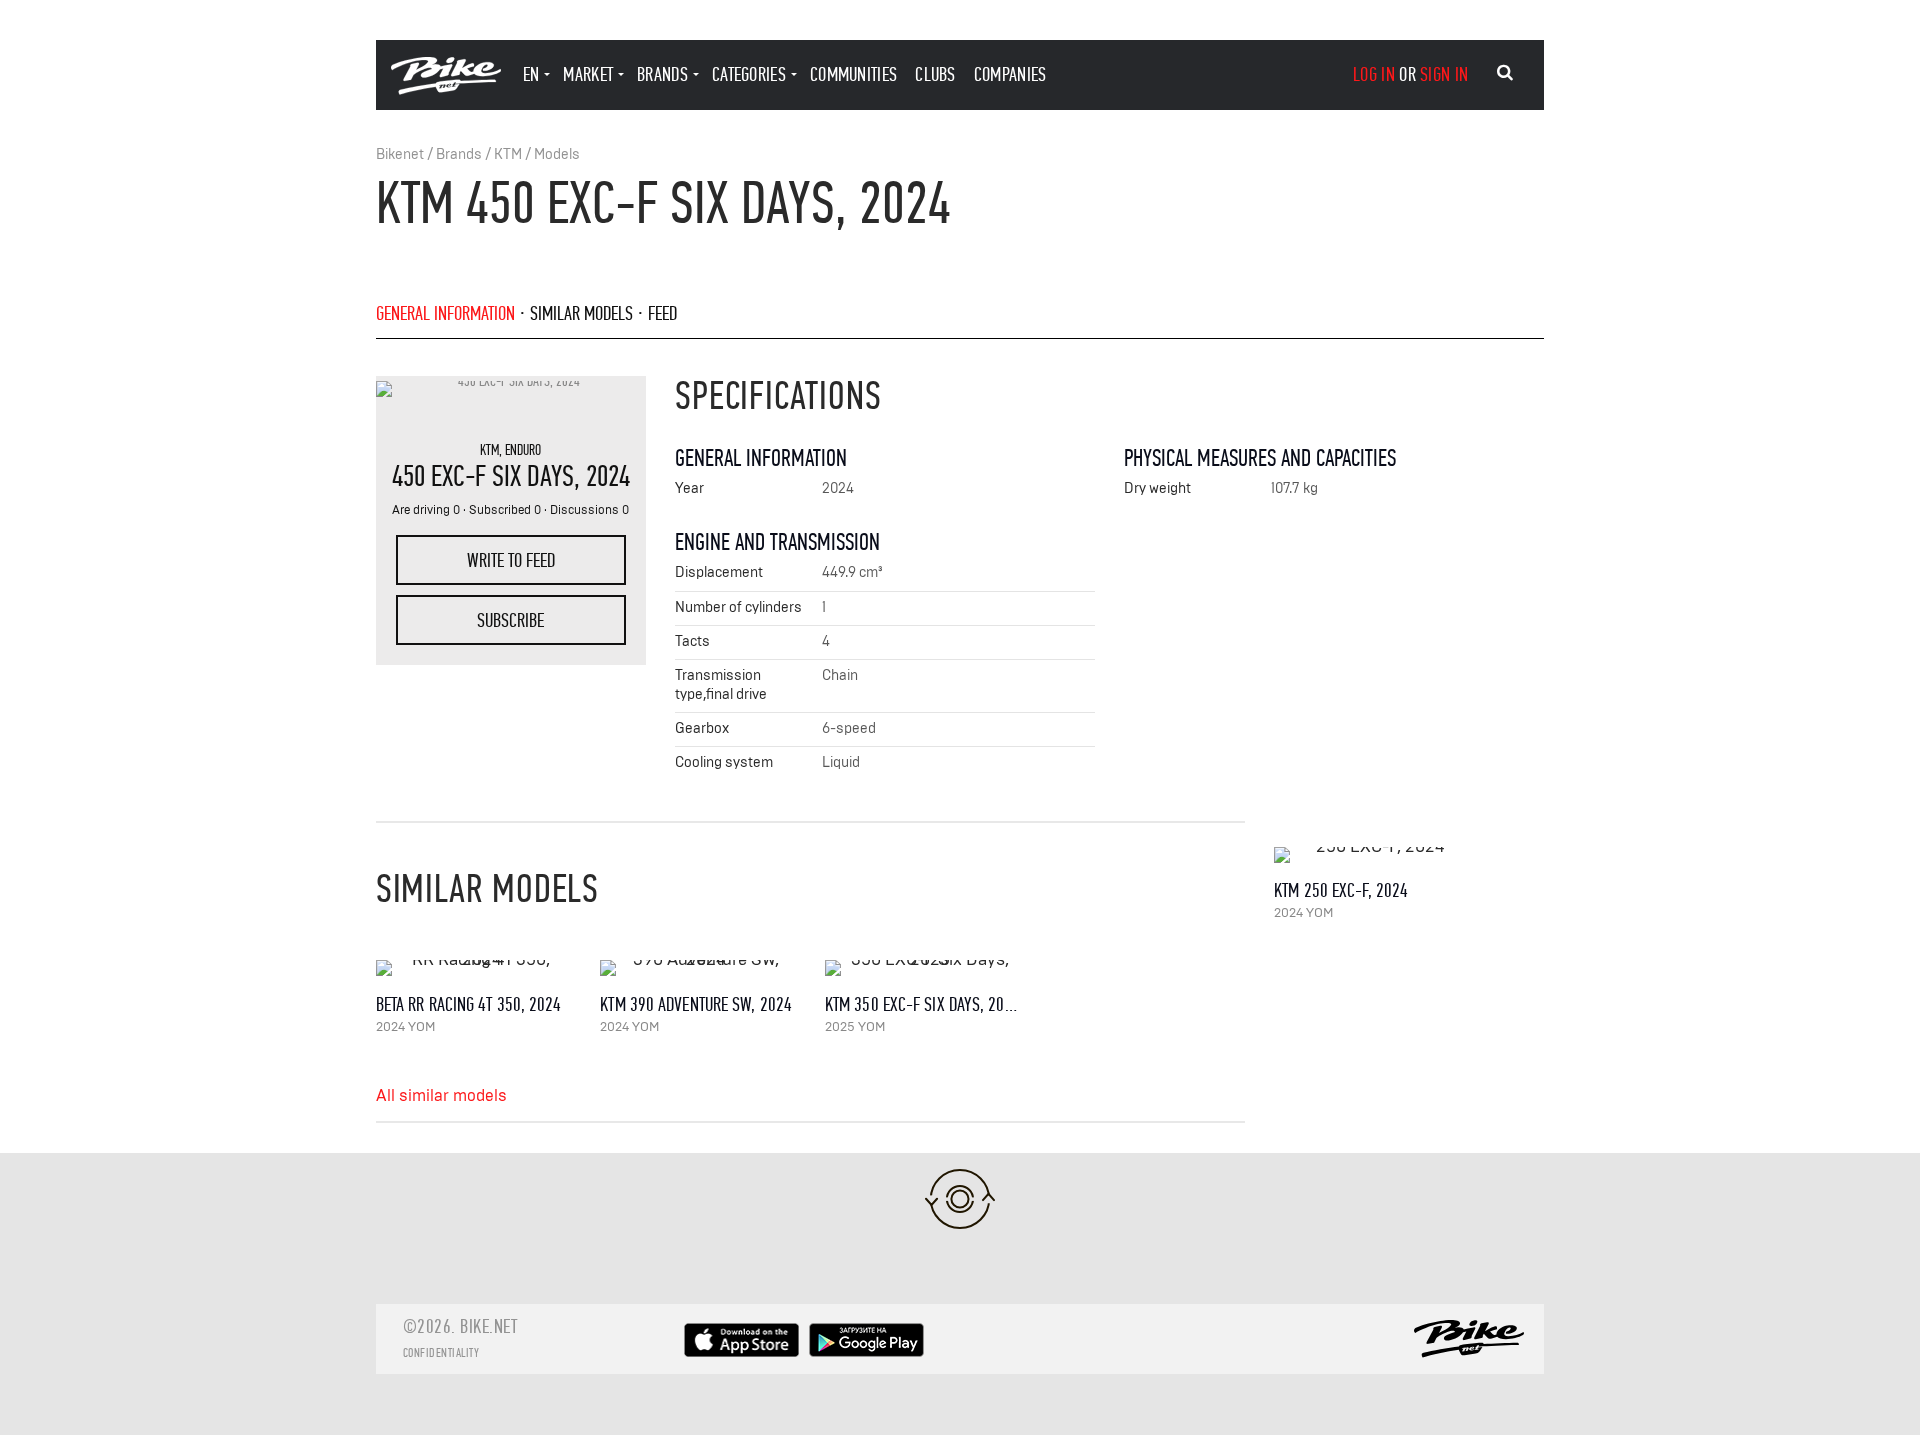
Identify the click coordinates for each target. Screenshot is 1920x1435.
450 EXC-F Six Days (483, 476)
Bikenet (400, 154)
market (588, 74)
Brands (459, 154)
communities (853, 74)
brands (662, 74)
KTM (508, 154)
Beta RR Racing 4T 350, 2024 (469, 1004)
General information (445, 313)
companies (1010, 74)
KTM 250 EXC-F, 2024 (1341, 890)
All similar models (441, 1096)
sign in (1444, 74)
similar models (581, 313)
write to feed (511, 560)
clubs (935, 74)
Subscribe (510, 620)
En (531, 74)
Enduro (523, 450)
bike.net (488, 1326)
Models (557, 154)
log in (1374, 74)
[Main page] (446, 89)
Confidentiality (441, 1353)
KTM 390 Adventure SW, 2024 (696, 1004)
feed (662, 313)
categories (749, 74)
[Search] (1505, 73)
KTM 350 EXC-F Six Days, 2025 (923, 1004)
